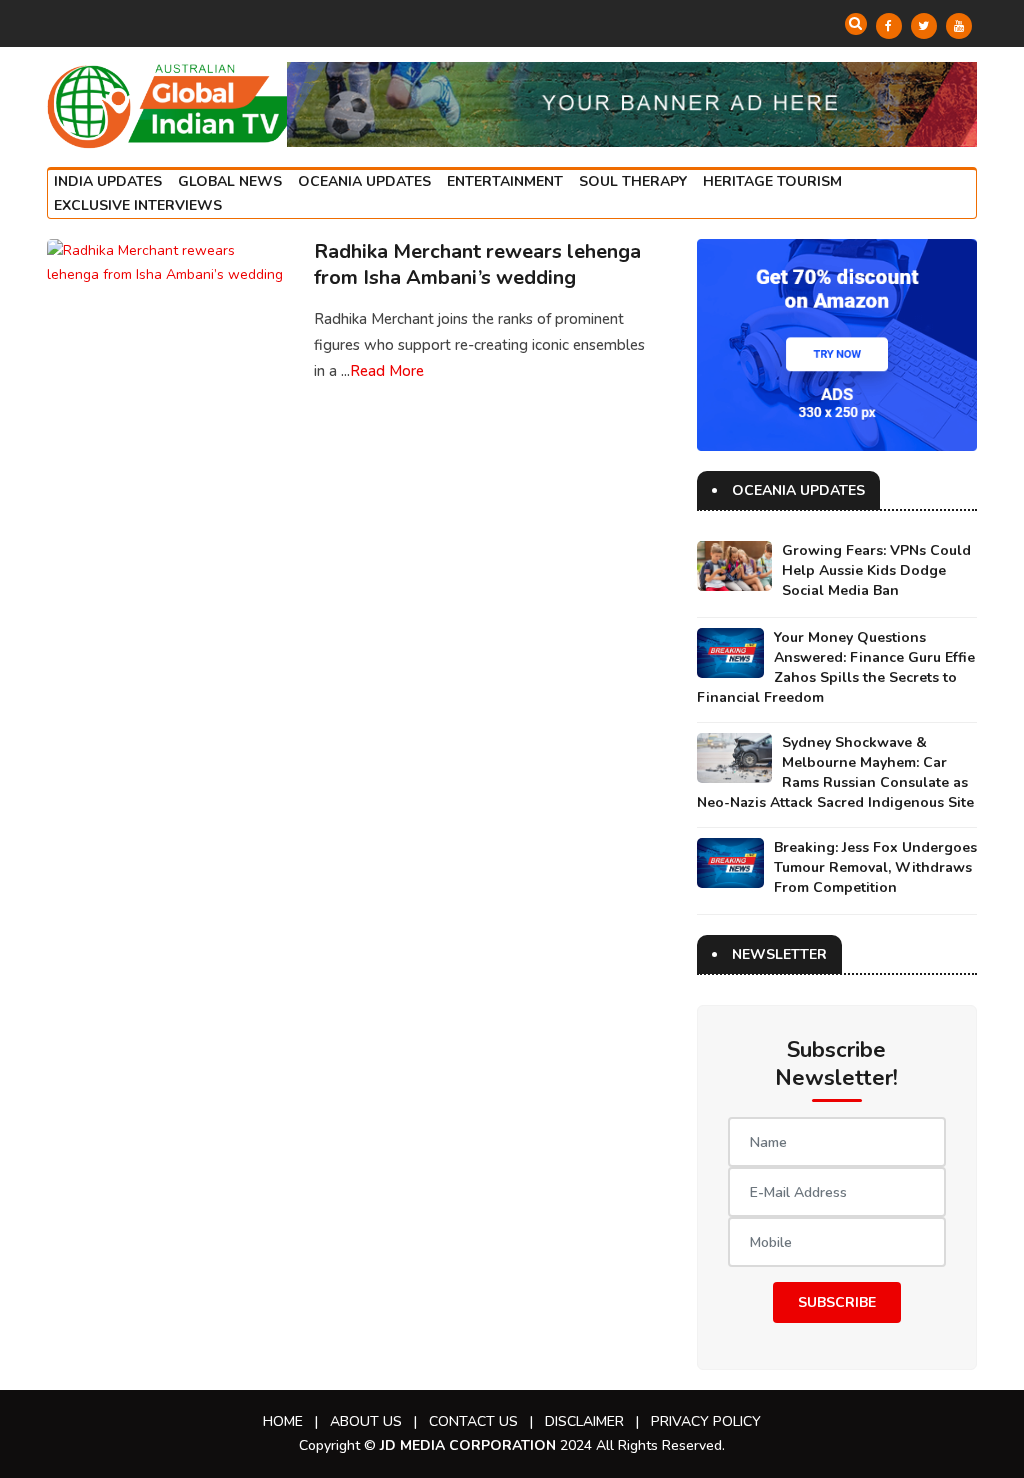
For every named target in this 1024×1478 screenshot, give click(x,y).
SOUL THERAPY (633, 181)
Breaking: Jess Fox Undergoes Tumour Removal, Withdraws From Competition (875, 867)
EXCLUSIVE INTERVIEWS (138, 205)
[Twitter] (924, 26)
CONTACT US (473, 1421)
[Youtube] (959, 26)
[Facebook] (889, 26)
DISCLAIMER (584, 1421)
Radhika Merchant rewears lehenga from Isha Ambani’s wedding (477, 264)
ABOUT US (366, 1421)
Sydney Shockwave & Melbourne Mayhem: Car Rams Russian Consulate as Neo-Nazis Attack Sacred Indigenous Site (835, 772)
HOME (283, 1421)
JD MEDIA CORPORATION (468, 1445)
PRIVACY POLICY (706, 1421)
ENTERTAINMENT (505, 181)
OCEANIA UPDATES (364, 181)
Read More (387, 371)
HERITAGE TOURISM (772, 181)
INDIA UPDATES (108, 181)
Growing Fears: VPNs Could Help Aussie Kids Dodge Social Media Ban (876, 570)
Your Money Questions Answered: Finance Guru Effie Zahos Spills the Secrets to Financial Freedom (836, 667)
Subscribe (837, 1302)
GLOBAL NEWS (230, 181)
